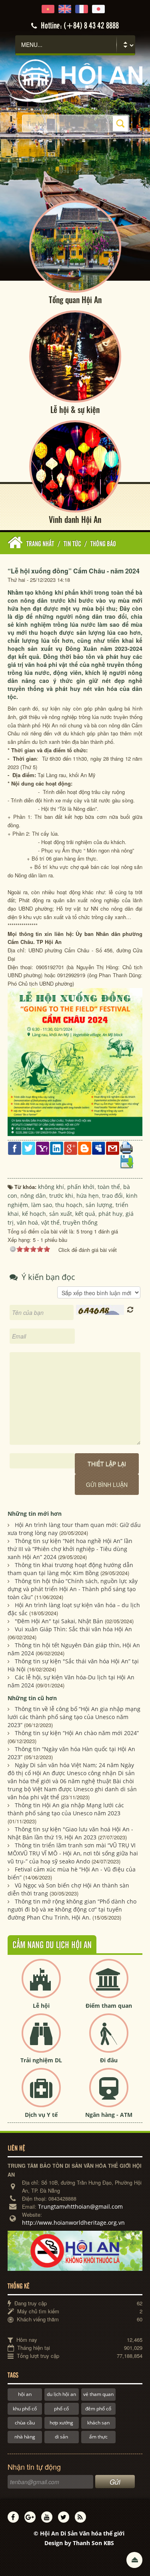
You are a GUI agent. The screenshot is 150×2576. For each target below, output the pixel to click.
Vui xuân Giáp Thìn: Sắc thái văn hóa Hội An (73, 1629)
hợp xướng (61, 2423)
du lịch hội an (61, 2394)
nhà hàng (25, 2437)
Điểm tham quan (109, 2006)
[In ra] (127, 1147)
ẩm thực (98, 2437)
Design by (79, 2543)
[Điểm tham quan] (109, 1985)
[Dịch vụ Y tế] (41, 2094)
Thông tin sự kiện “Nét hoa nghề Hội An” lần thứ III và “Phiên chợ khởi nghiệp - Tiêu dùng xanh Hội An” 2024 (70, 1549)
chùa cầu (25, 2423)
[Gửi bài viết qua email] (113, 1147)
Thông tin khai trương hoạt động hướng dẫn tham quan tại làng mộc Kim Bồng (70, 1569)
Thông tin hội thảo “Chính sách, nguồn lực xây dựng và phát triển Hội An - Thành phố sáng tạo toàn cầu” (73, 1589)
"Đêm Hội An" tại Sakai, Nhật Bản (59, 1621)
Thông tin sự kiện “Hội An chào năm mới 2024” (77, 1733)
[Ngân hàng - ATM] (109, 2094)
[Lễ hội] (41, 1985)
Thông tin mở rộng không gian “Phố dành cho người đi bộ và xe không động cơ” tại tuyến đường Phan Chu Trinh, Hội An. (72, 1909)
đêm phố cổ (98, 2409)
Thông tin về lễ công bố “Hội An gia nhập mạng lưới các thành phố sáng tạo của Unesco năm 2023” (74, 1717)
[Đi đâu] (109, 2040)
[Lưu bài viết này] (127, 1161)
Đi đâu (109, 2060)
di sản (61, 2437)
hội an (25, 2394)
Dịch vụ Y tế (41, 2115)
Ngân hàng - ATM (109, 2115)
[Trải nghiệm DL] (41, 2040)
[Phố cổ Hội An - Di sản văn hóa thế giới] (75, 80)
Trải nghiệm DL (41, 2060)
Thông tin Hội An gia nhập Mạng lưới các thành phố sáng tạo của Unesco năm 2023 (66, 1809)
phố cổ (61, 2409)
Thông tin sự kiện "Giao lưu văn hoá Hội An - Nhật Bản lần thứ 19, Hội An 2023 (70, 1833)
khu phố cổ (25, 2409)
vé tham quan (98, 2394)
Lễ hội (41, 2006)
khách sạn (98, 2423)
